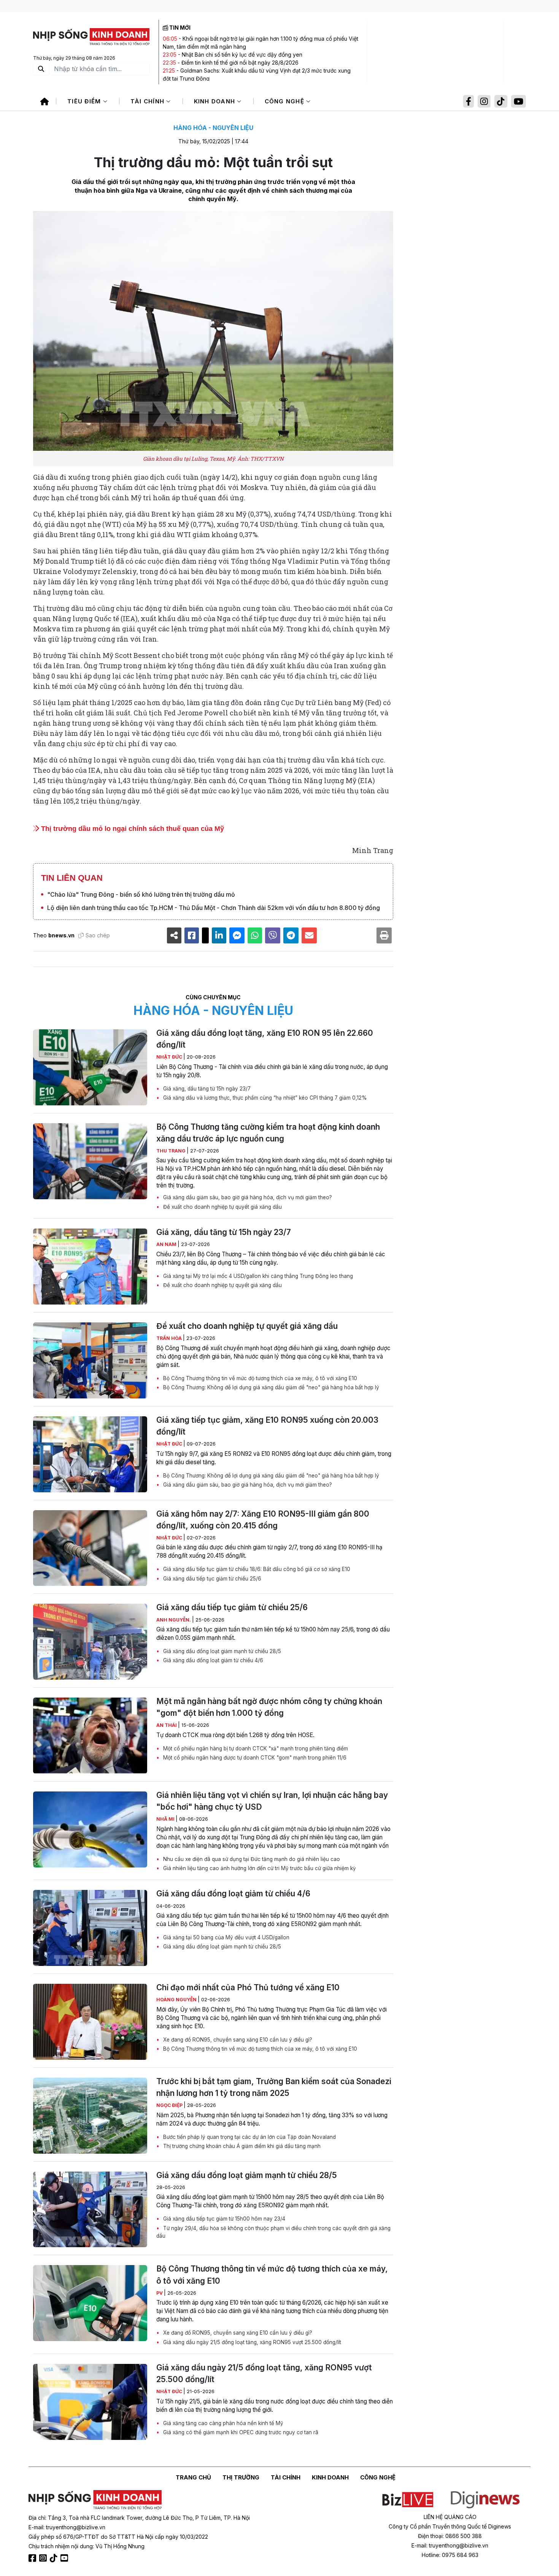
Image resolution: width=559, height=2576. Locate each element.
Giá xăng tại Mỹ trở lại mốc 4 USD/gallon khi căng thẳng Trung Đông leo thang (257, 1276)
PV (160, 2293)
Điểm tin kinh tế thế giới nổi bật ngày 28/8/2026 (240, 63)
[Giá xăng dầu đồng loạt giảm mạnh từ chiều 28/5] (90, 2210)
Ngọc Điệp (170, 2105)
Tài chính (148, 101)
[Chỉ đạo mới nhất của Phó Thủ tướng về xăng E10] (90, 2022)
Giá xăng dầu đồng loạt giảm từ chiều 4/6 (212, 1660)
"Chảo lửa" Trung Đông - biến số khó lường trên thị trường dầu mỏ (141, 894)
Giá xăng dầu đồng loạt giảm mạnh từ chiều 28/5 (221, 1651)
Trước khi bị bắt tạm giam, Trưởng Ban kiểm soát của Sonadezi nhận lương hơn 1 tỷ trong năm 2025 (274, 2087)
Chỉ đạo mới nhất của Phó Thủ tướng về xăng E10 (248, 1987)
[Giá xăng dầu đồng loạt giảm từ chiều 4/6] (90, 1928)
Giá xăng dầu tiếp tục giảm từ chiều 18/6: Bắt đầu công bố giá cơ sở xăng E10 (256, 1569)
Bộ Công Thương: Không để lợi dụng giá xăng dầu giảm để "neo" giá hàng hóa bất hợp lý (270, 1387)
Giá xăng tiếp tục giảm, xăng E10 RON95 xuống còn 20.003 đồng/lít (267, 1426)
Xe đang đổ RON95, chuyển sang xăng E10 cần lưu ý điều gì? (237, 2040)
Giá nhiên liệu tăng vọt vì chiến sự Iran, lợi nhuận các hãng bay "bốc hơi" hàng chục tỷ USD (272, 1801)
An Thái (167, 1725)
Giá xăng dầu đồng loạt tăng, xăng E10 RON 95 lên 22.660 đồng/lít (265, 1039)
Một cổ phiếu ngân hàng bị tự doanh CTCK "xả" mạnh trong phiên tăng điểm (255, 1749)
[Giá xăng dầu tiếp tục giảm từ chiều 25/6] (90, 1642)
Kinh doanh (216, 101)
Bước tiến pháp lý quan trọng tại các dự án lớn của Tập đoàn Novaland (249, 2137)
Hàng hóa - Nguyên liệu (213, 128)
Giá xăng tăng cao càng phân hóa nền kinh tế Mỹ (222, 2423)
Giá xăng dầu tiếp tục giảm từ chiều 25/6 (211, 1579)
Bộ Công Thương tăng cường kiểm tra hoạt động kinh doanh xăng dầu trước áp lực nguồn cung (268, 1133)
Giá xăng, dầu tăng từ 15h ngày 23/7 (206, 1089)
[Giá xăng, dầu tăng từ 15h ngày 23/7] (90, 1267)
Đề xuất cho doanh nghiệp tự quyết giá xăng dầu (222, 1207)
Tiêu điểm (85, 101)
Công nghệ (286, 101)
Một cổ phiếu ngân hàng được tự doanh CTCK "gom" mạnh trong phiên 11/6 (254, 1758)
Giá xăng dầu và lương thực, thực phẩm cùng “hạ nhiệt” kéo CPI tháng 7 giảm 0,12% (264, 1098)
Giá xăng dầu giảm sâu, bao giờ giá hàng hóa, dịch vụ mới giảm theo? (247, 1197)
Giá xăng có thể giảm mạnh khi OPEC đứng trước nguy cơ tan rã (240, 2432)
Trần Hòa (170, 1338)
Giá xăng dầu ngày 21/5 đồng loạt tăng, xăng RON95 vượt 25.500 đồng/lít (251, 2342)
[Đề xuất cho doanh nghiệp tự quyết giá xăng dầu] (90, 1360)
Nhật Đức (170, 1057)
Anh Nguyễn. (174, 1620)
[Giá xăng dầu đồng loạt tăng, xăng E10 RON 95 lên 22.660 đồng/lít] (90, 1067)
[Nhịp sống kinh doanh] (95, 2500)
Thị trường (241, 2477)
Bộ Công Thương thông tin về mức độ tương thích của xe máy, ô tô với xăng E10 (259, 1378)
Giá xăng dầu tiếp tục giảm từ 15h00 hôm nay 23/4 (223, 2219)
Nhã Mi (166, 1819)
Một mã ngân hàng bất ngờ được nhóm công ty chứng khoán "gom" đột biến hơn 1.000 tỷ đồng (269, 1707)
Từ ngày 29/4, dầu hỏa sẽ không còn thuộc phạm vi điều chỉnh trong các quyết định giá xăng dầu (273, 2232)
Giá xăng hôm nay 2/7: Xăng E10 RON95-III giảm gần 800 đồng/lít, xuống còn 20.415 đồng (263, 1520)
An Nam (167, 1244)
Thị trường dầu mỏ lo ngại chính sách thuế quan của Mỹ (132, 829)
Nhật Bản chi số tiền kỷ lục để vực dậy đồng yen (242, 55)
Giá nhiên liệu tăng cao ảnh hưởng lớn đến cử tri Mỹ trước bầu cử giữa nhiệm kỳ (259, 1868)
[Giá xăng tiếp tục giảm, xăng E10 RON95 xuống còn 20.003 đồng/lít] (90, 1454)
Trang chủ (193, 2477)
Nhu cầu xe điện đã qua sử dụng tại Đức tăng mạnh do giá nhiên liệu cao (251, 1859)
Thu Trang (172, 1151)
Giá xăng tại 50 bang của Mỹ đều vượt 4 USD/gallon (226, 1937)
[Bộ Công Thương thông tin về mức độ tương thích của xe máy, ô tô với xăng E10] (90, 2303)
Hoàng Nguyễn (177, 2000)
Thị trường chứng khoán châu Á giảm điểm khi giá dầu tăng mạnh (241, 2146)
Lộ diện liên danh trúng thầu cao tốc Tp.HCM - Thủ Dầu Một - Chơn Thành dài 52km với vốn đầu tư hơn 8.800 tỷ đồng (214, 908)
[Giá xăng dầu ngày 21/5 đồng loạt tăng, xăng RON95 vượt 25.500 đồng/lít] (90, 2402)
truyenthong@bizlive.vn (76, 2527)
